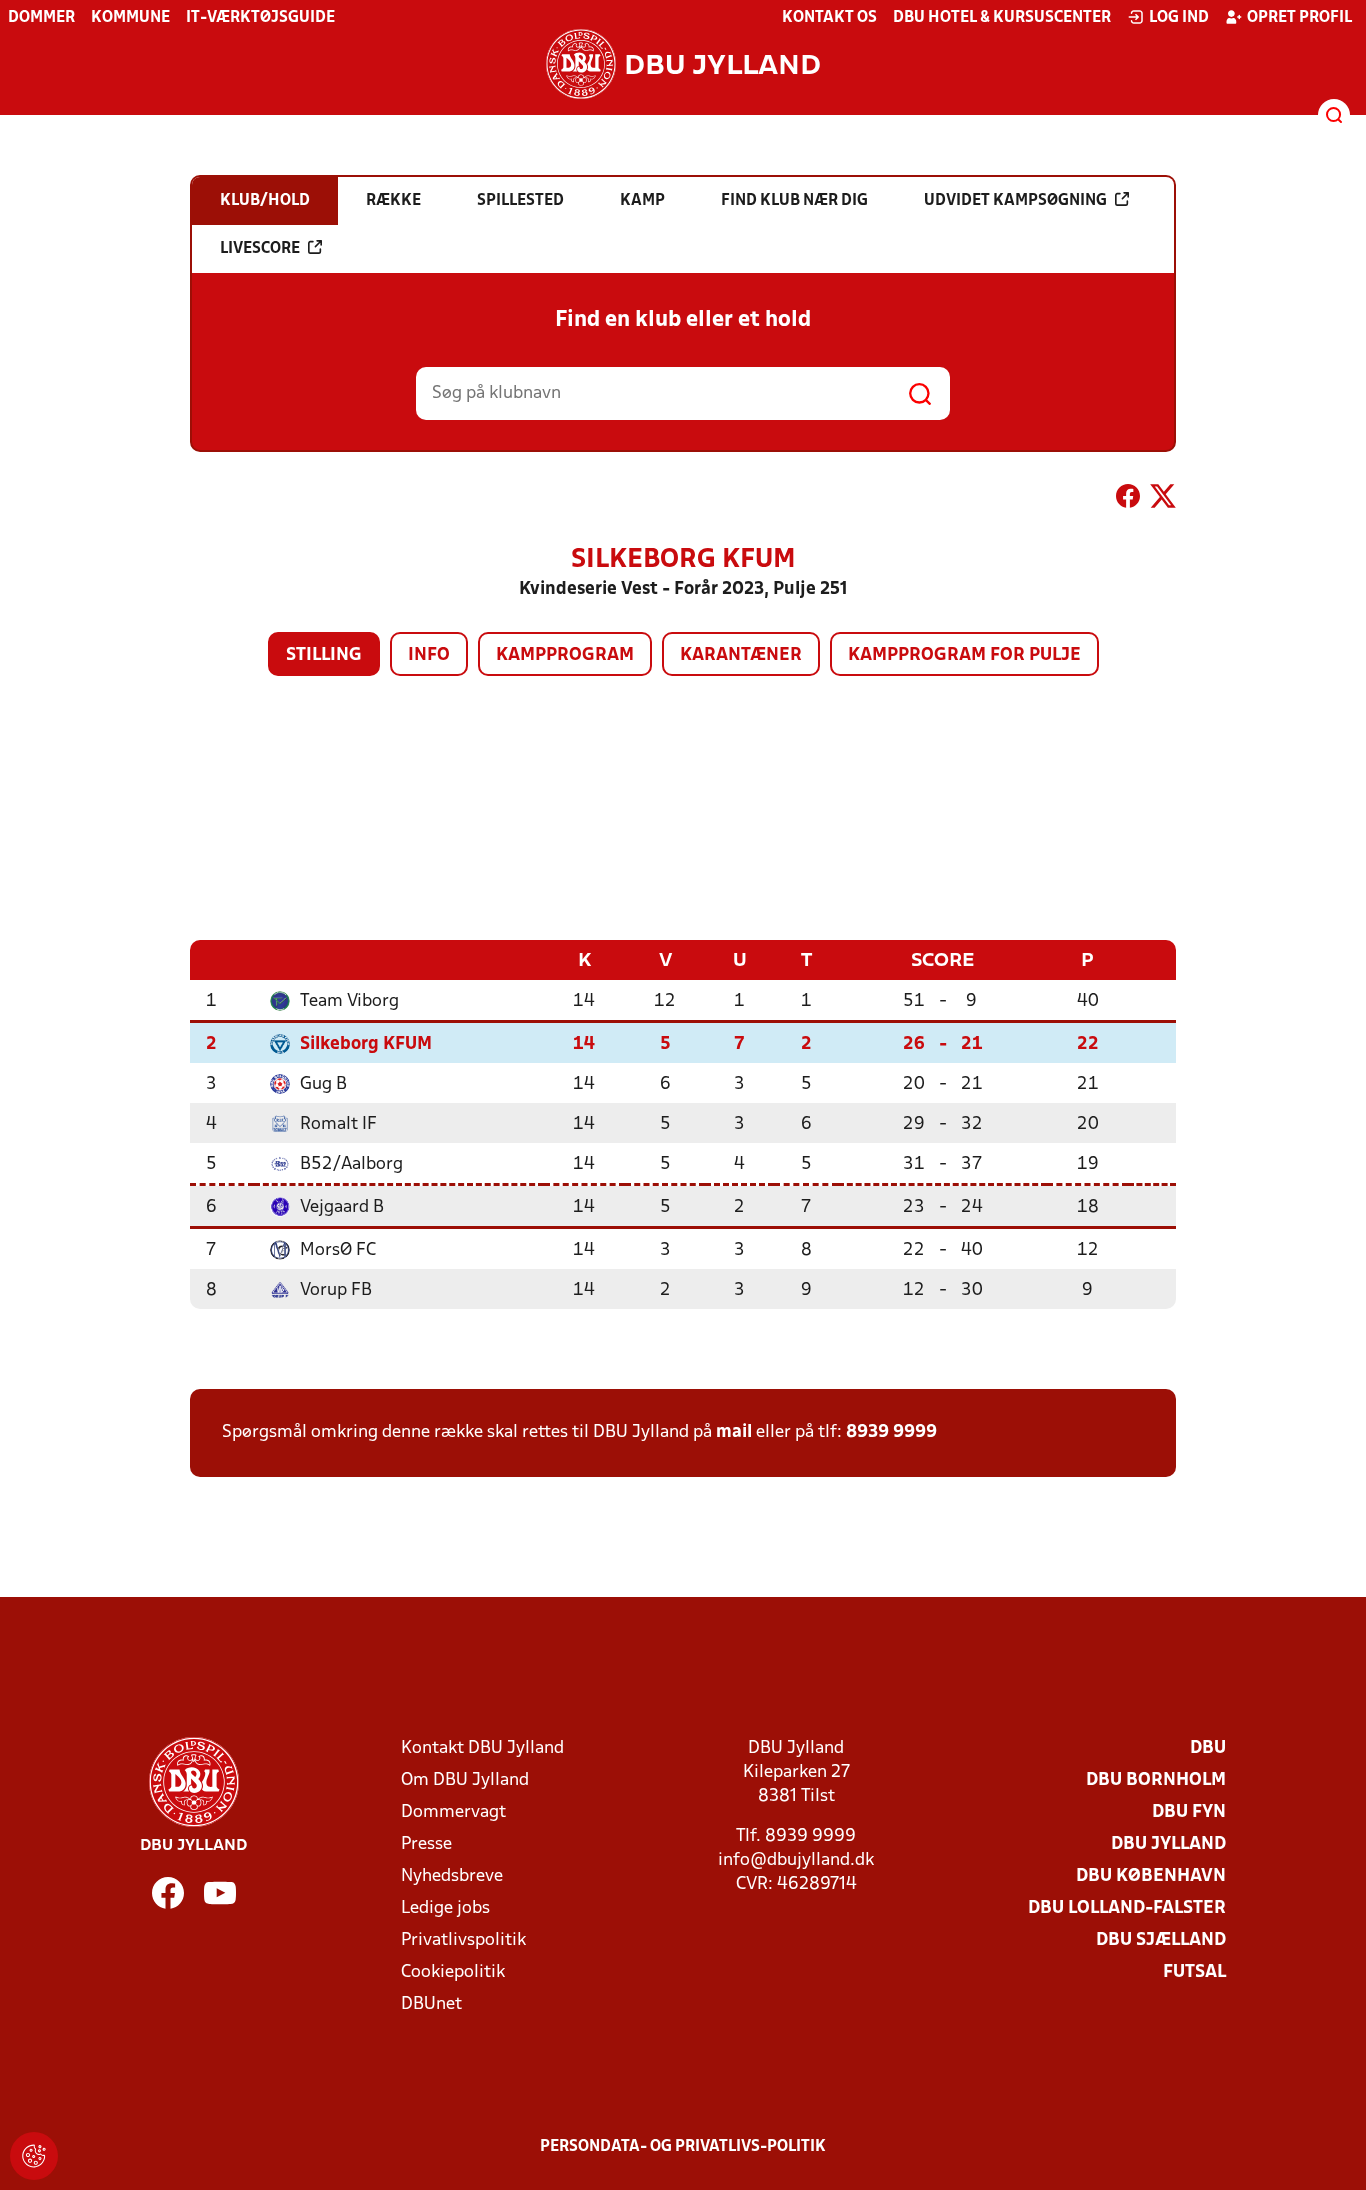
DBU (1208, 1748)
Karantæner (741, 655)
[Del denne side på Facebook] (1128, 500)
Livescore (260, 249)
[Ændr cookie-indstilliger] (34, 2156)
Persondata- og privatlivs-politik (683, 2147)
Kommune (130, 18)
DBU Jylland (1168, 1844)
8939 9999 (891, 1432)
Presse (426, 1844)
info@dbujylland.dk (796, 1860)
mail (734, 1432)
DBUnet (431, 2004)
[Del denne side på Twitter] (1163, 500)
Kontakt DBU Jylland (482, 1748)
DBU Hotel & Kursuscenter (1002, 18)
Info (429, 655)
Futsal (1194, 1972)
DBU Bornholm (1156, 1780)
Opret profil (1299, 18)
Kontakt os (829, 18)
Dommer (41, 18)
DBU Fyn (1189, 1812)
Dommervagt (453, 1812)
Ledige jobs (445, 1908)
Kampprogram (565, 655)
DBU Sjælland (1161, 1940)
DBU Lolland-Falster (1127, 1908)
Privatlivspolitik (463, 1940)
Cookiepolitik (453, 1972)
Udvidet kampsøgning (1015, 201)
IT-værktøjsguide (260, 18)
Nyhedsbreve (452, 1876)
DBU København (1151, 1876)
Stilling (324, 655)
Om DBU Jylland (465, 1780)
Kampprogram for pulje (964, 655)
